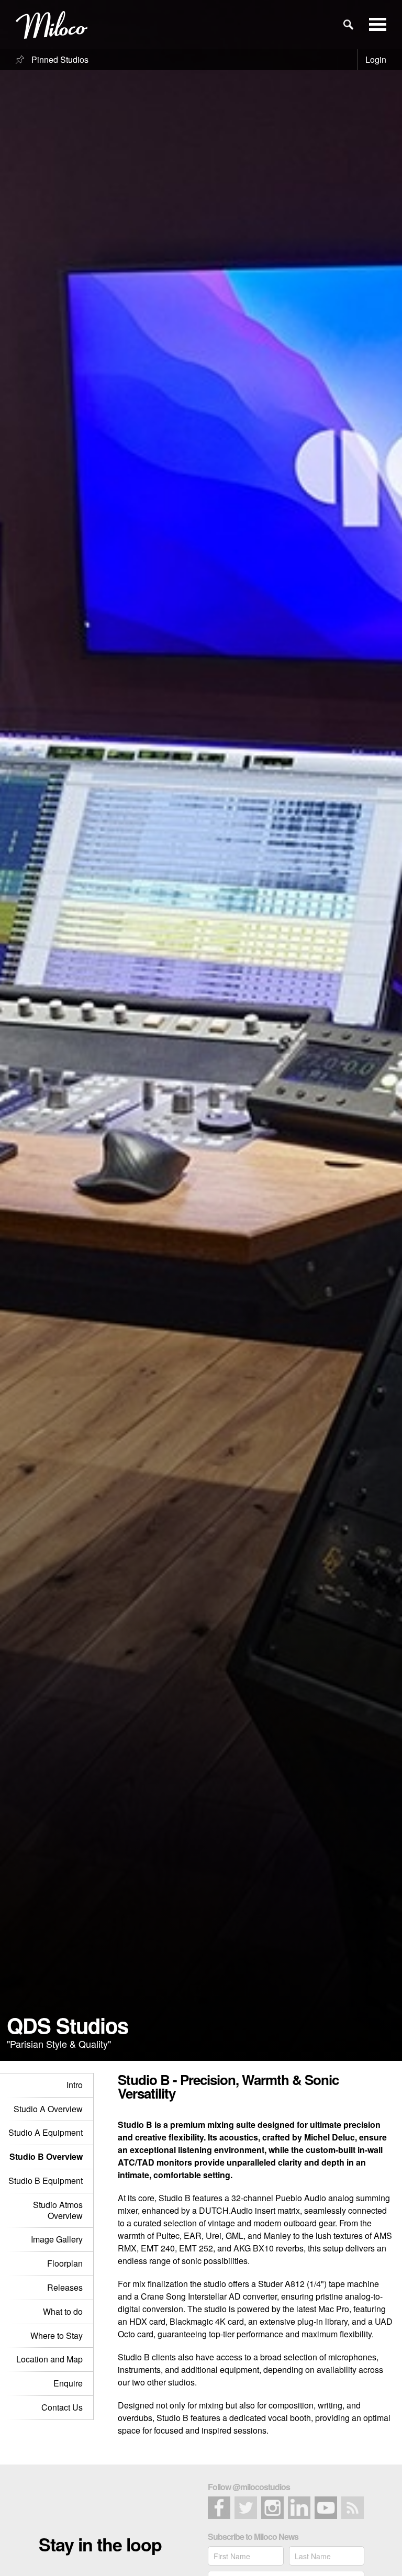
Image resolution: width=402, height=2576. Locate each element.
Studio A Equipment (46, 2132)
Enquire (68, 2383)
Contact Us (62, 2407)
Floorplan (65, 2263)
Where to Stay (57, 2335)
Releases (65, 2287)
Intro (75, 2085)
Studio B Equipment (46, 2181)
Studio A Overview (48, 2109)
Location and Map (49, 2359)
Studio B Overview (46, 2156)
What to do (63, 2311)
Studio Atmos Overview (58, 2210)
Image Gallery (57, 2239)
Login (376, 59)
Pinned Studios (59, 59)
